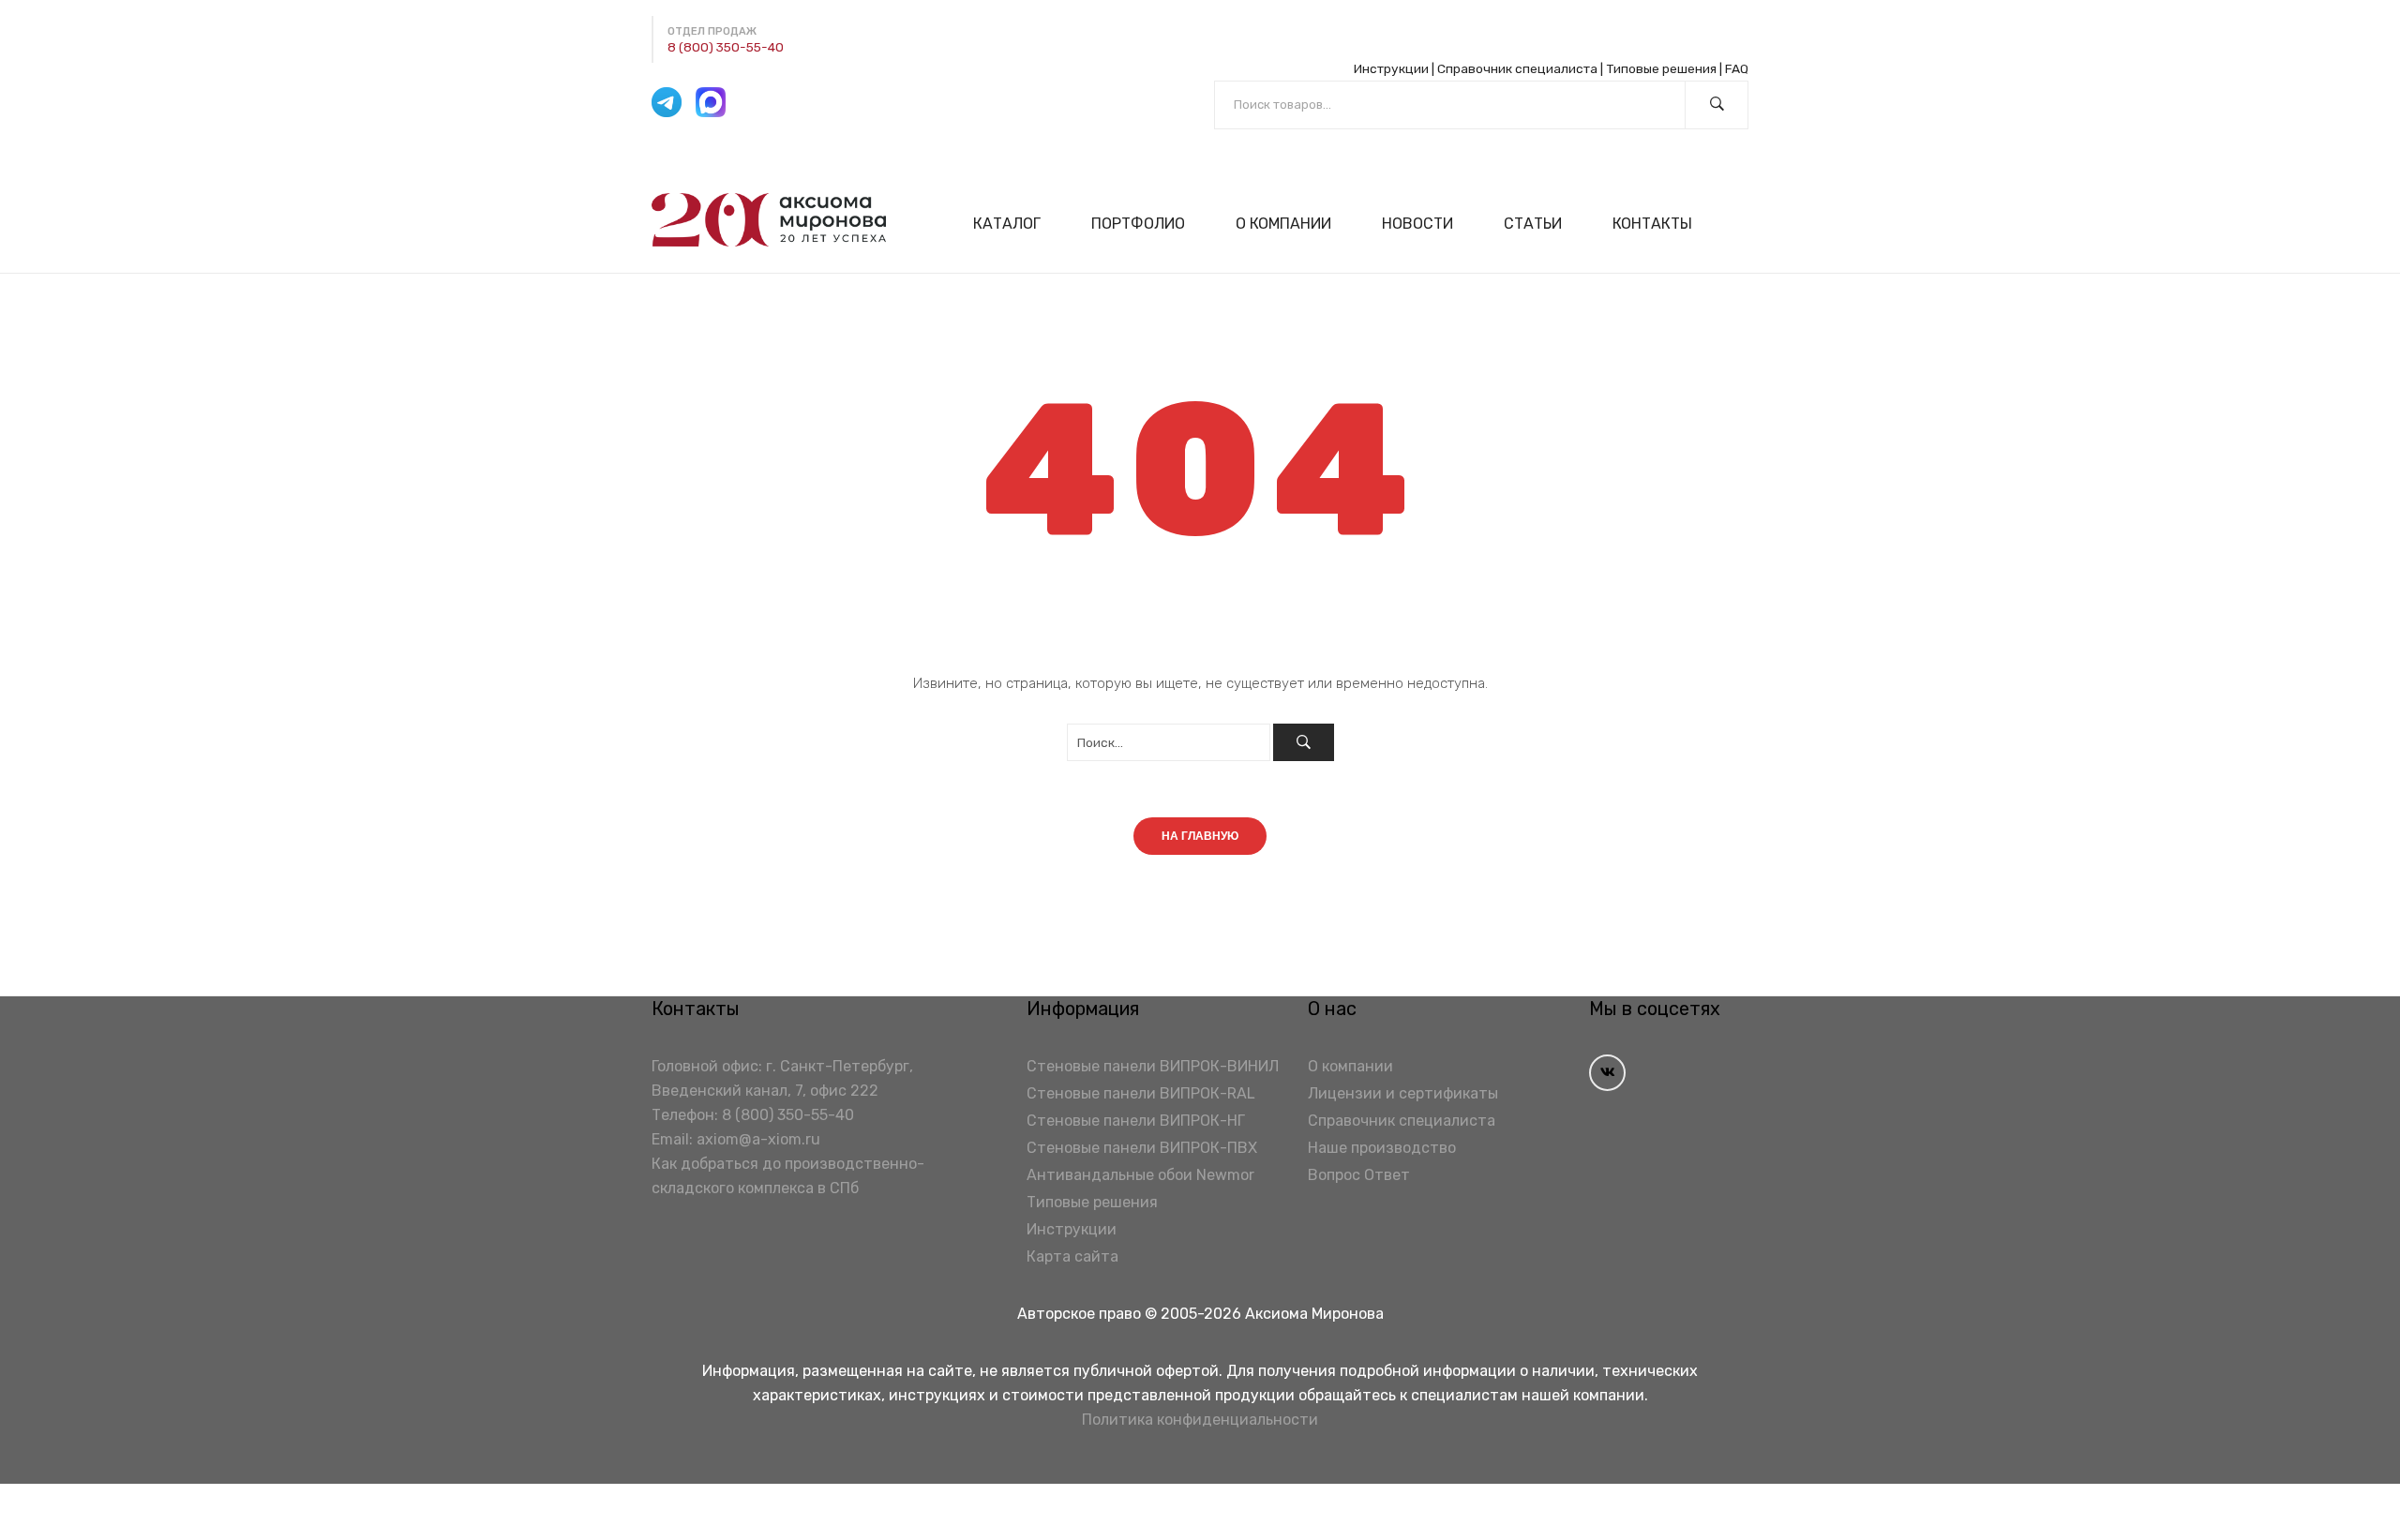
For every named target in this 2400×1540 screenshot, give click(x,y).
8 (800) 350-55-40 (726, 47)
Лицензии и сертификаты (1403, 1093)
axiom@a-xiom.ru (758, 1139)
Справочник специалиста (1517, 68)
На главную (1200, 836)
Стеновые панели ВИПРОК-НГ (1136, 1121)
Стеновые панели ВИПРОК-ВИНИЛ (1153, 1066)
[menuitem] (1015, 224)
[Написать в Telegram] (667, 102)
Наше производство (1382, 1148)
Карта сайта (1072, 1256)
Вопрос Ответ (1359, 1175)
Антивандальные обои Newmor (1140, 1175)
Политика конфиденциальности (1200, 1420)
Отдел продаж (712, 31)
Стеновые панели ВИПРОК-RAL (1141, 1093)
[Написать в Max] (711, 102)
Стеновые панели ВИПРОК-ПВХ (1142, 1148)
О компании (1350, 1066)
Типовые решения (1661, 68)
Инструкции (1391, 68)
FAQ (1737, 68)
